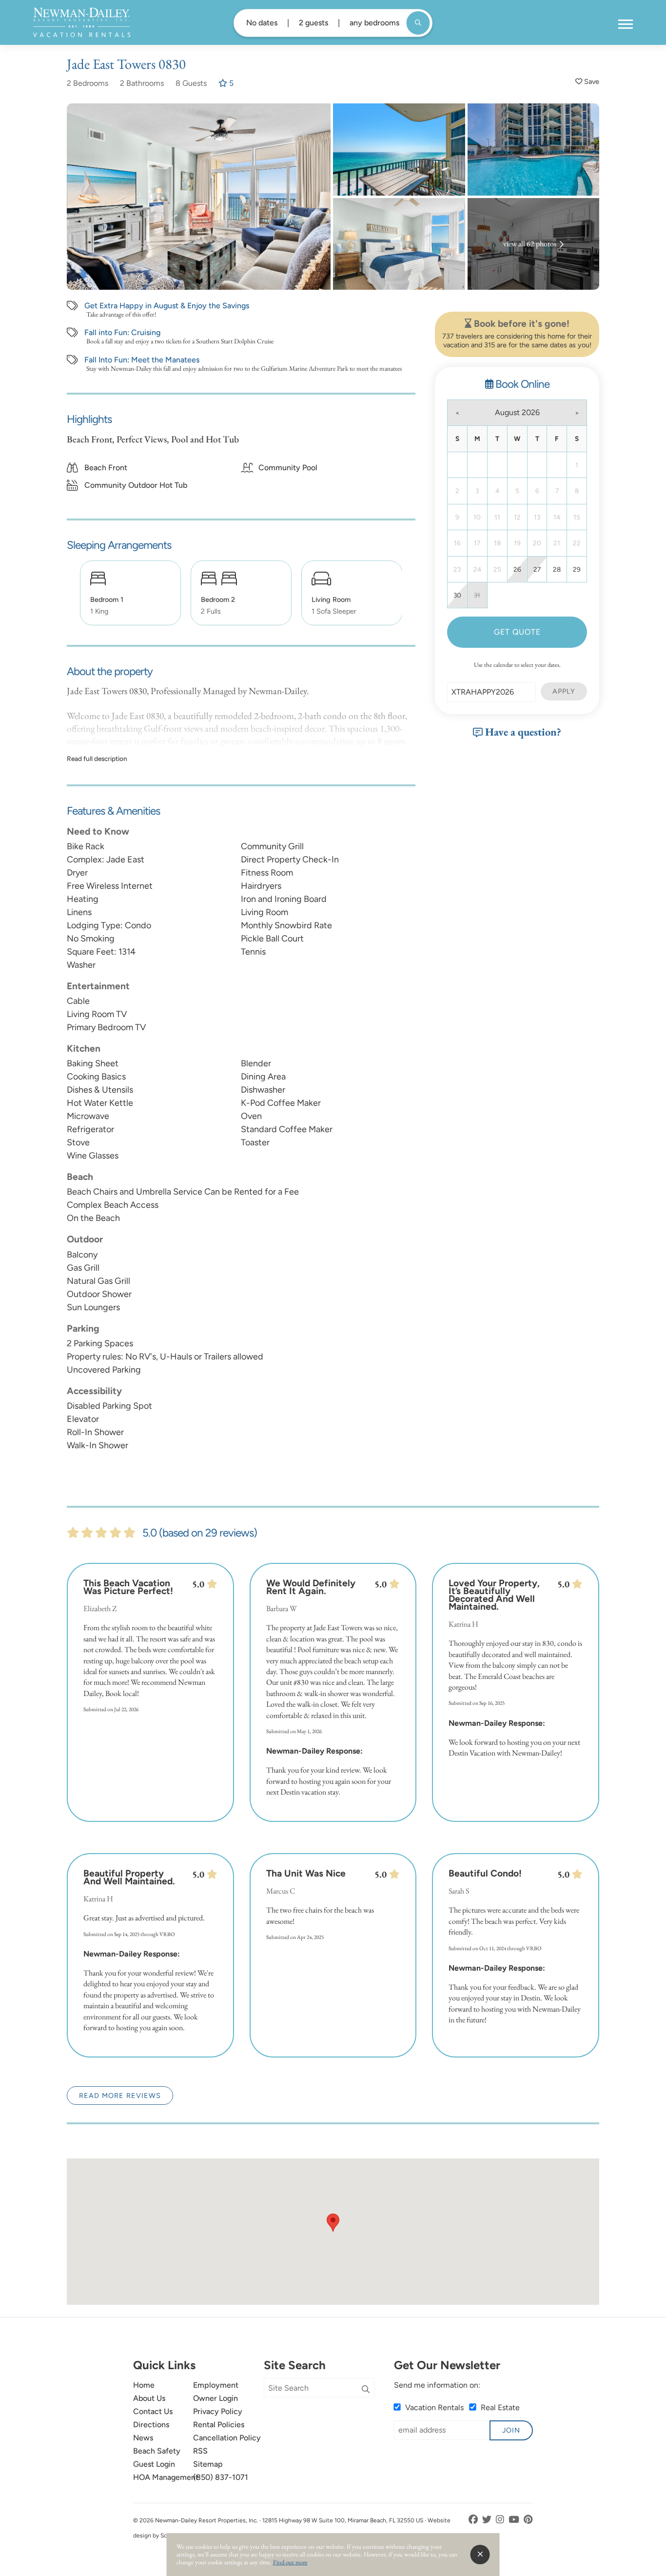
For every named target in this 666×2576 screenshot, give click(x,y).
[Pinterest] (528, 2520)
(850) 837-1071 (221, 2477)
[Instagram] (501, 2520)
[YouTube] (515, 2520)
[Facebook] (474, 2520)
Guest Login (154, 2464)
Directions (151, 2425)
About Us (149, 2398)
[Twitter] (488, 2520)
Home (144, 2385)
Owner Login (215, 2398)
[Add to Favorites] (587, 82)
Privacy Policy (218, 2411)
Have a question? (522, 732)
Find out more (290, 2562)
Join (511, 2430)
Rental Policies (219, 2425)
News (143, 2438)
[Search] (366, 2390)
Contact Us (153, 2411)
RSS (200, 2451)
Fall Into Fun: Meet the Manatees (142, 360)
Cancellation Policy (227, 2438)
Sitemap (208, 2464)
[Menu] (626, 24)
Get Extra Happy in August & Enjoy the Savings (167, 306)
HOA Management (166, 2477)
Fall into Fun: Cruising (122, 333)
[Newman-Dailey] (82, 22)
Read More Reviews (120, 2096)
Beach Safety (157, 2451)
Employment (216, 2385)
